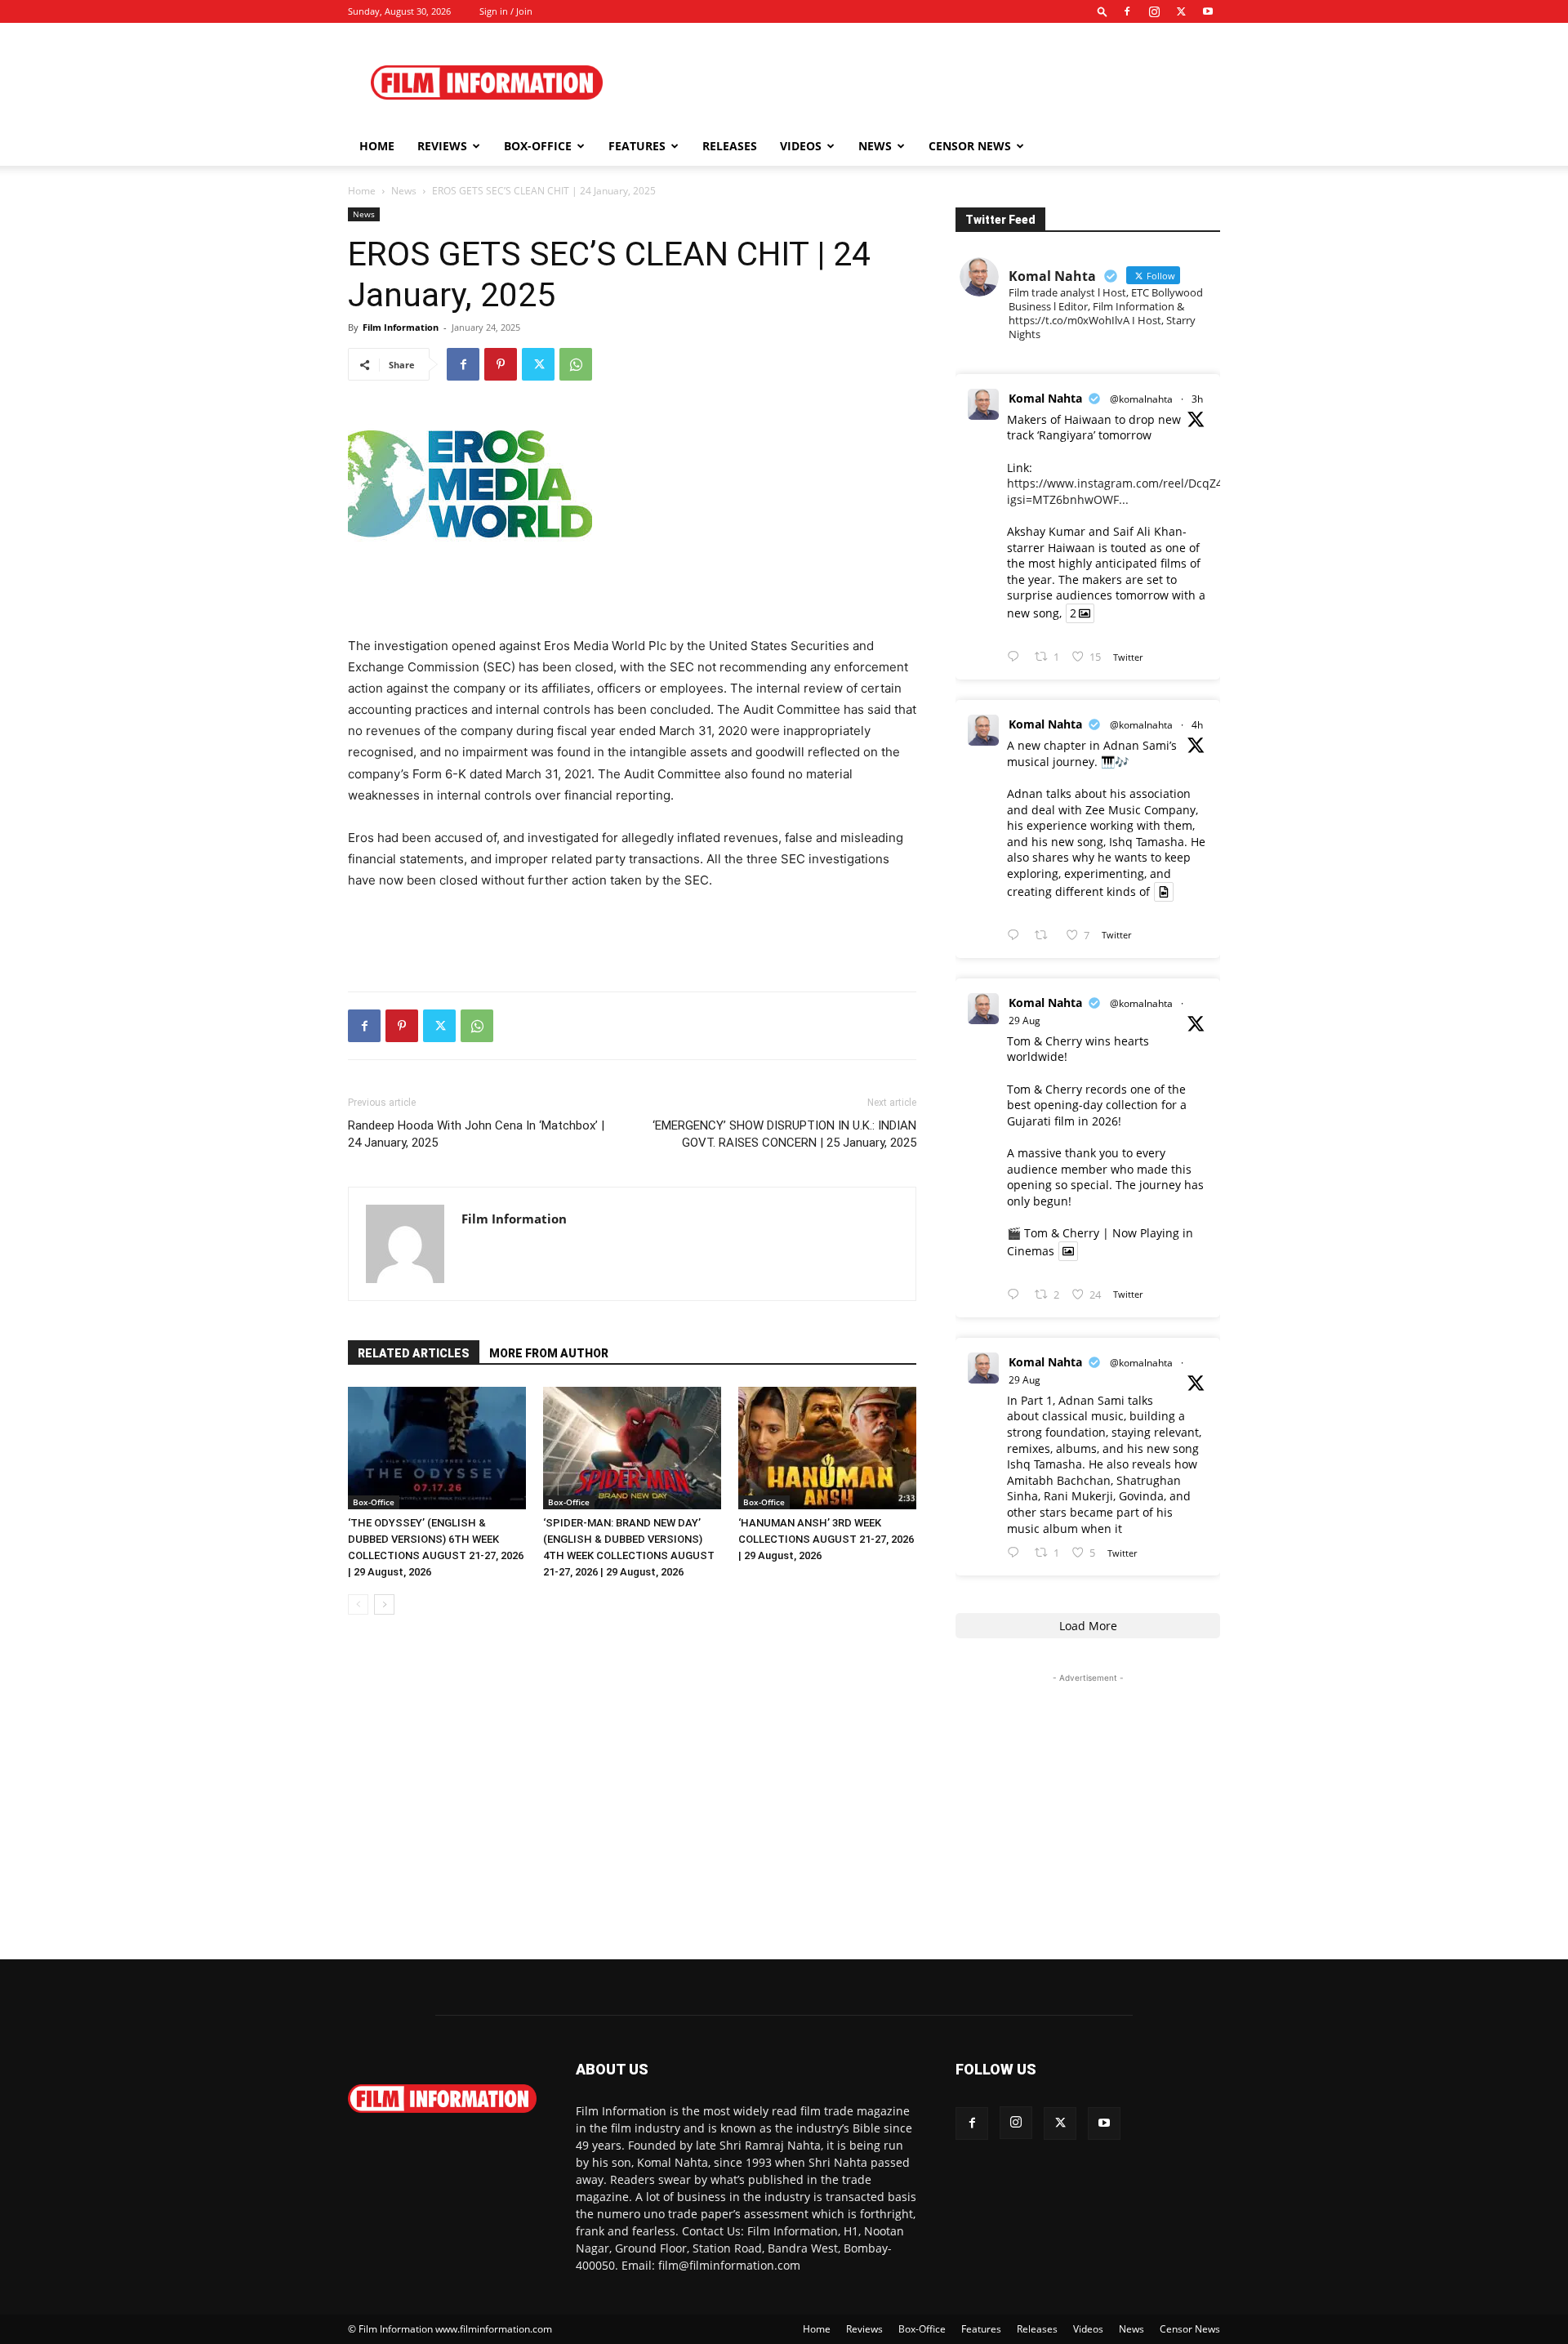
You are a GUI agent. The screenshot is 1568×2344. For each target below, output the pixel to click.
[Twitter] (1181, 11)
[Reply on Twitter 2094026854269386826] (1017, 936)
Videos (801, 146)
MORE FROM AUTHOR (549, 1353)
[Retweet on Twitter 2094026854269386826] (1046, 936)
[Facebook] (1127, 11)
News (875, 146)
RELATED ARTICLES (414, 1353)
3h (1197, 399)
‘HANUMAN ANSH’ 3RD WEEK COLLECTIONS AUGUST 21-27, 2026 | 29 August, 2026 (826, 1539)
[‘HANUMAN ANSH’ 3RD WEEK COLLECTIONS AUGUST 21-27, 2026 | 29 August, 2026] (827, 1448)
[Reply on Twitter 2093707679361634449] (1017, 1295)
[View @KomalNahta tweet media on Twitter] (1164, 892)
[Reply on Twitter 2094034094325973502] (1017, 657)
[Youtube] (1208, 11)
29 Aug (1025, 1020)
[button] (1102, 11)
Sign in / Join (506, 11)
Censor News (970, 146)
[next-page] (384, 1604)
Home (377, 146)
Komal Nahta (1045, 398)
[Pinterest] (501, 364)
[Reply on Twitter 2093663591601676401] (1017, 1553)
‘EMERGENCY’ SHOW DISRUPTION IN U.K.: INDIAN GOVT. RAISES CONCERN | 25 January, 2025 (784, 1134)
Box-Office (374, 1502)
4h (1197, 725)
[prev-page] (358, 1604)
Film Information (401, 327)
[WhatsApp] (576, 364)
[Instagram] (1154, 11)
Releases (730, 146)
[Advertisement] (923, 82)
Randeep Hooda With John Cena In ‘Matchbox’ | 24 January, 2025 (476, 1134)
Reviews (442, 146)
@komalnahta (1141, 399)
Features (637, 146)
